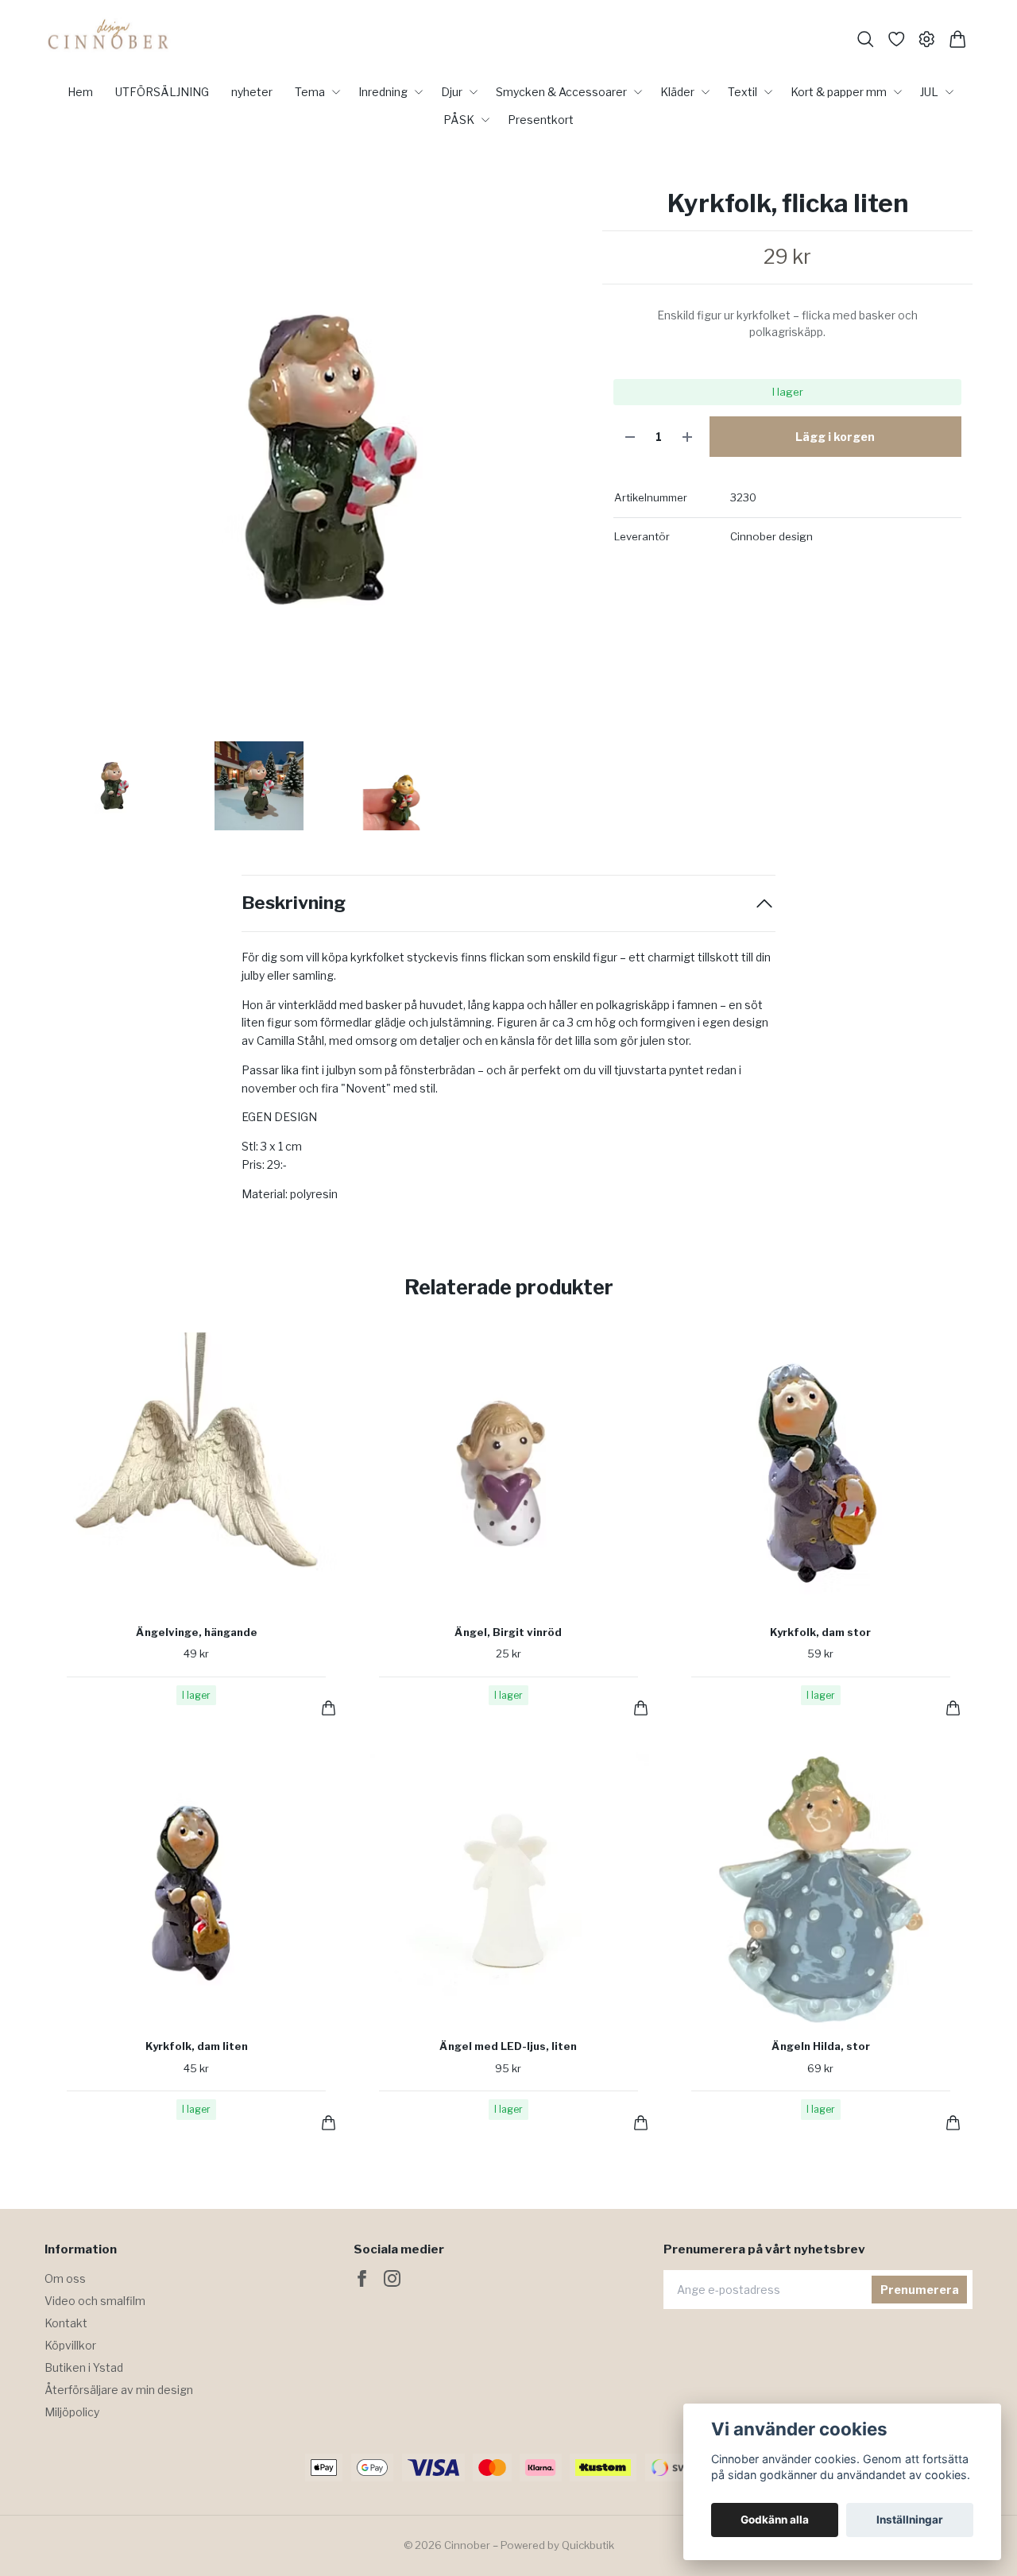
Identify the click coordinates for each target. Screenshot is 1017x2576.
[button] (561, 466)
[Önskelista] (897, 39)
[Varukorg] (958, 39)
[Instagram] (392, 2278)
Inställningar (910, 2520)
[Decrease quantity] (630, 437)
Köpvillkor (70, 2345)
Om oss (65, 2278)
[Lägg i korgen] (329, 1708)
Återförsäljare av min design (119, 2390)
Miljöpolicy (72, 2412)
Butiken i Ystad (84, 2367)
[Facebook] (362, 2278)
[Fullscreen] (315, 460)
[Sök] (866, 39)
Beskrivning (294, 903)
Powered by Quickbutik (557, 2545)
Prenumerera (920, 2290)
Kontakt (66, 2323)
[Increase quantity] (687, 437)
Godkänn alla (775, 2520)
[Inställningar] (927, 39)
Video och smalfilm (95, 2301)
